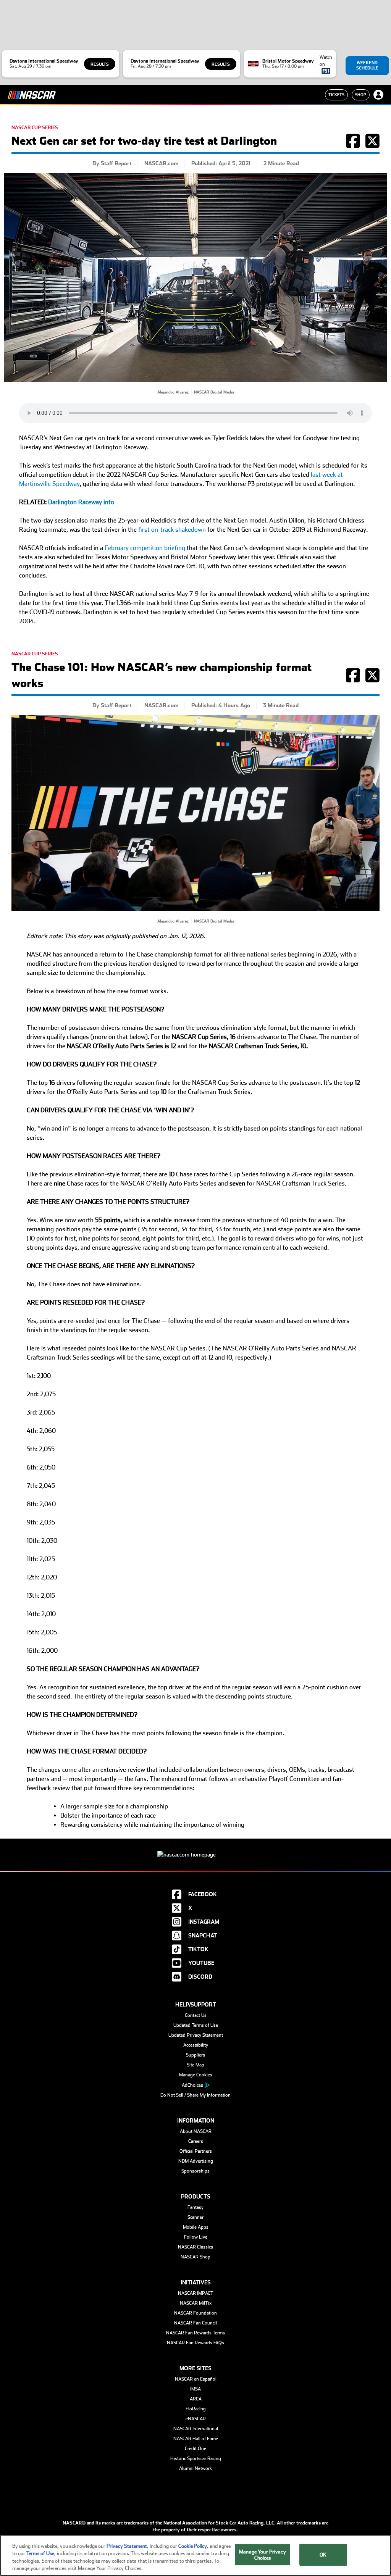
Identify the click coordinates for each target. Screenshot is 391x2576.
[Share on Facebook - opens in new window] (353, 145)
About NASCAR (196, 2131)
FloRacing (196, 2409)
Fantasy (195, 2207)
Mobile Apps (196, 2227)
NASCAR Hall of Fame (196, 2439)
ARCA (196, 2399)
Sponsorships (195, 2171)
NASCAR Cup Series (35, 127)
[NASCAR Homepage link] (195, 1849)
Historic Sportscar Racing (196, 2458)
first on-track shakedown (172, 530)
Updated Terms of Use (196, 2025)
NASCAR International (196, 2429)
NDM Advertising (196, 2161)
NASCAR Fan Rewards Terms (195, 2333)
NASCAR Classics (195, 2247)
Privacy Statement (127, 2546)
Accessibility (196, 2045)
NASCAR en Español (196, 2379)
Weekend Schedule (367, 65)
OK (323, 2555)
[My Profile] (378, 95)
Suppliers (195, 2055)
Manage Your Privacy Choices (262, 2555)
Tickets (336, 95)
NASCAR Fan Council (195, 2323)
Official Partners (196, 2151)
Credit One (195, 2449)
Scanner (195, 2217)
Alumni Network (195, 2468)
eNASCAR (196, 2419)
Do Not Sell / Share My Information (195, 2095)
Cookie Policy (193, 2546)
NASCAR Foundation (195, 2313)
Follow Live (196, 2237)
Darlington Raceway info (81, 502)
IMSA (195, 2389)
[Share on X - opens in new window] (372, 145)
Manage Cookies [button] (196, 2075)
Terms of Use (40, 2553)
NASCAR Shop (195, 2257)
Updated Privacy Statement (196, 2035)
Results (100, 64)
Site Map (195, 2065)
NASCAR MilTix (196, 2303)
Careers (196, 2141)
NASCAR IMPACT (196, 2293)
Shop (361, 95)
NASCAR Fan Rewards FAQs (195, 2343)
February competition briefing (145, 548)
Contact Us (196, 2015)
